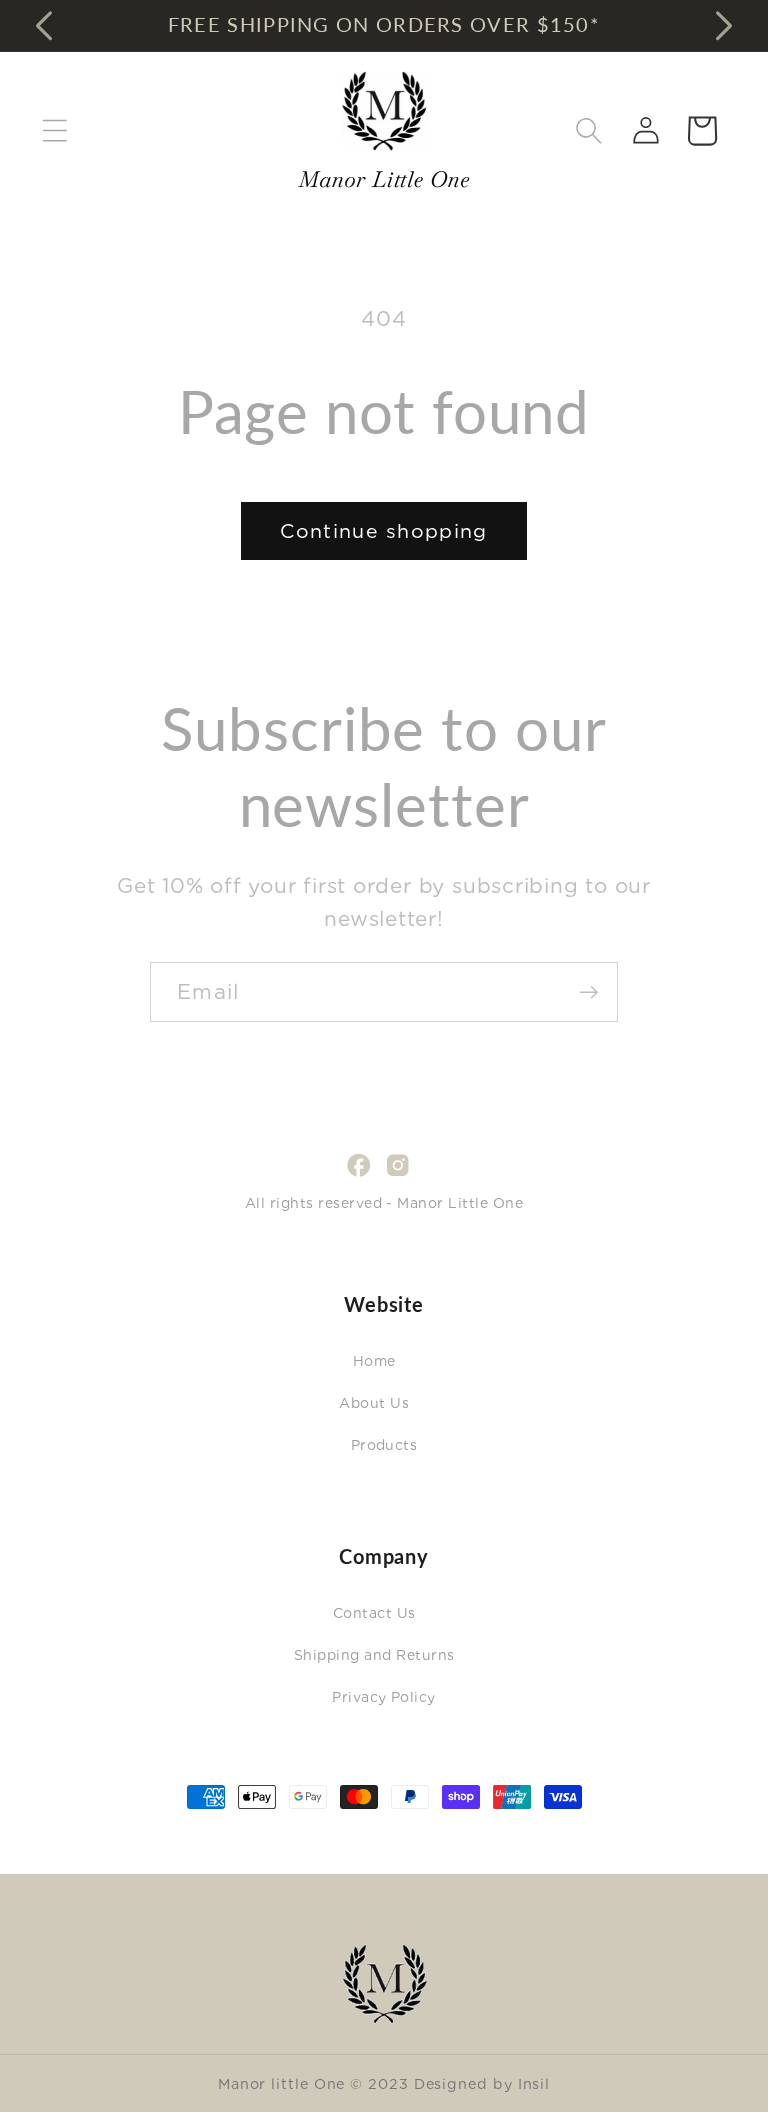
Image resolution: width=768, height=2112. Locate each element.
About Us (374, 1403)
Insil (534, 2083)
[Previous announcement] (44, 25)
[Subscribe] (588, 992)
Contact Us (374, 1613)
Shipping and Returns (374, 1655)
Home (374, 1361)
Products (384, 1445)
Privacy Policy (384, 1697)
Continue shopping (383, 531)
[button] (54, 130)
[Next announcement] (724, 25)
